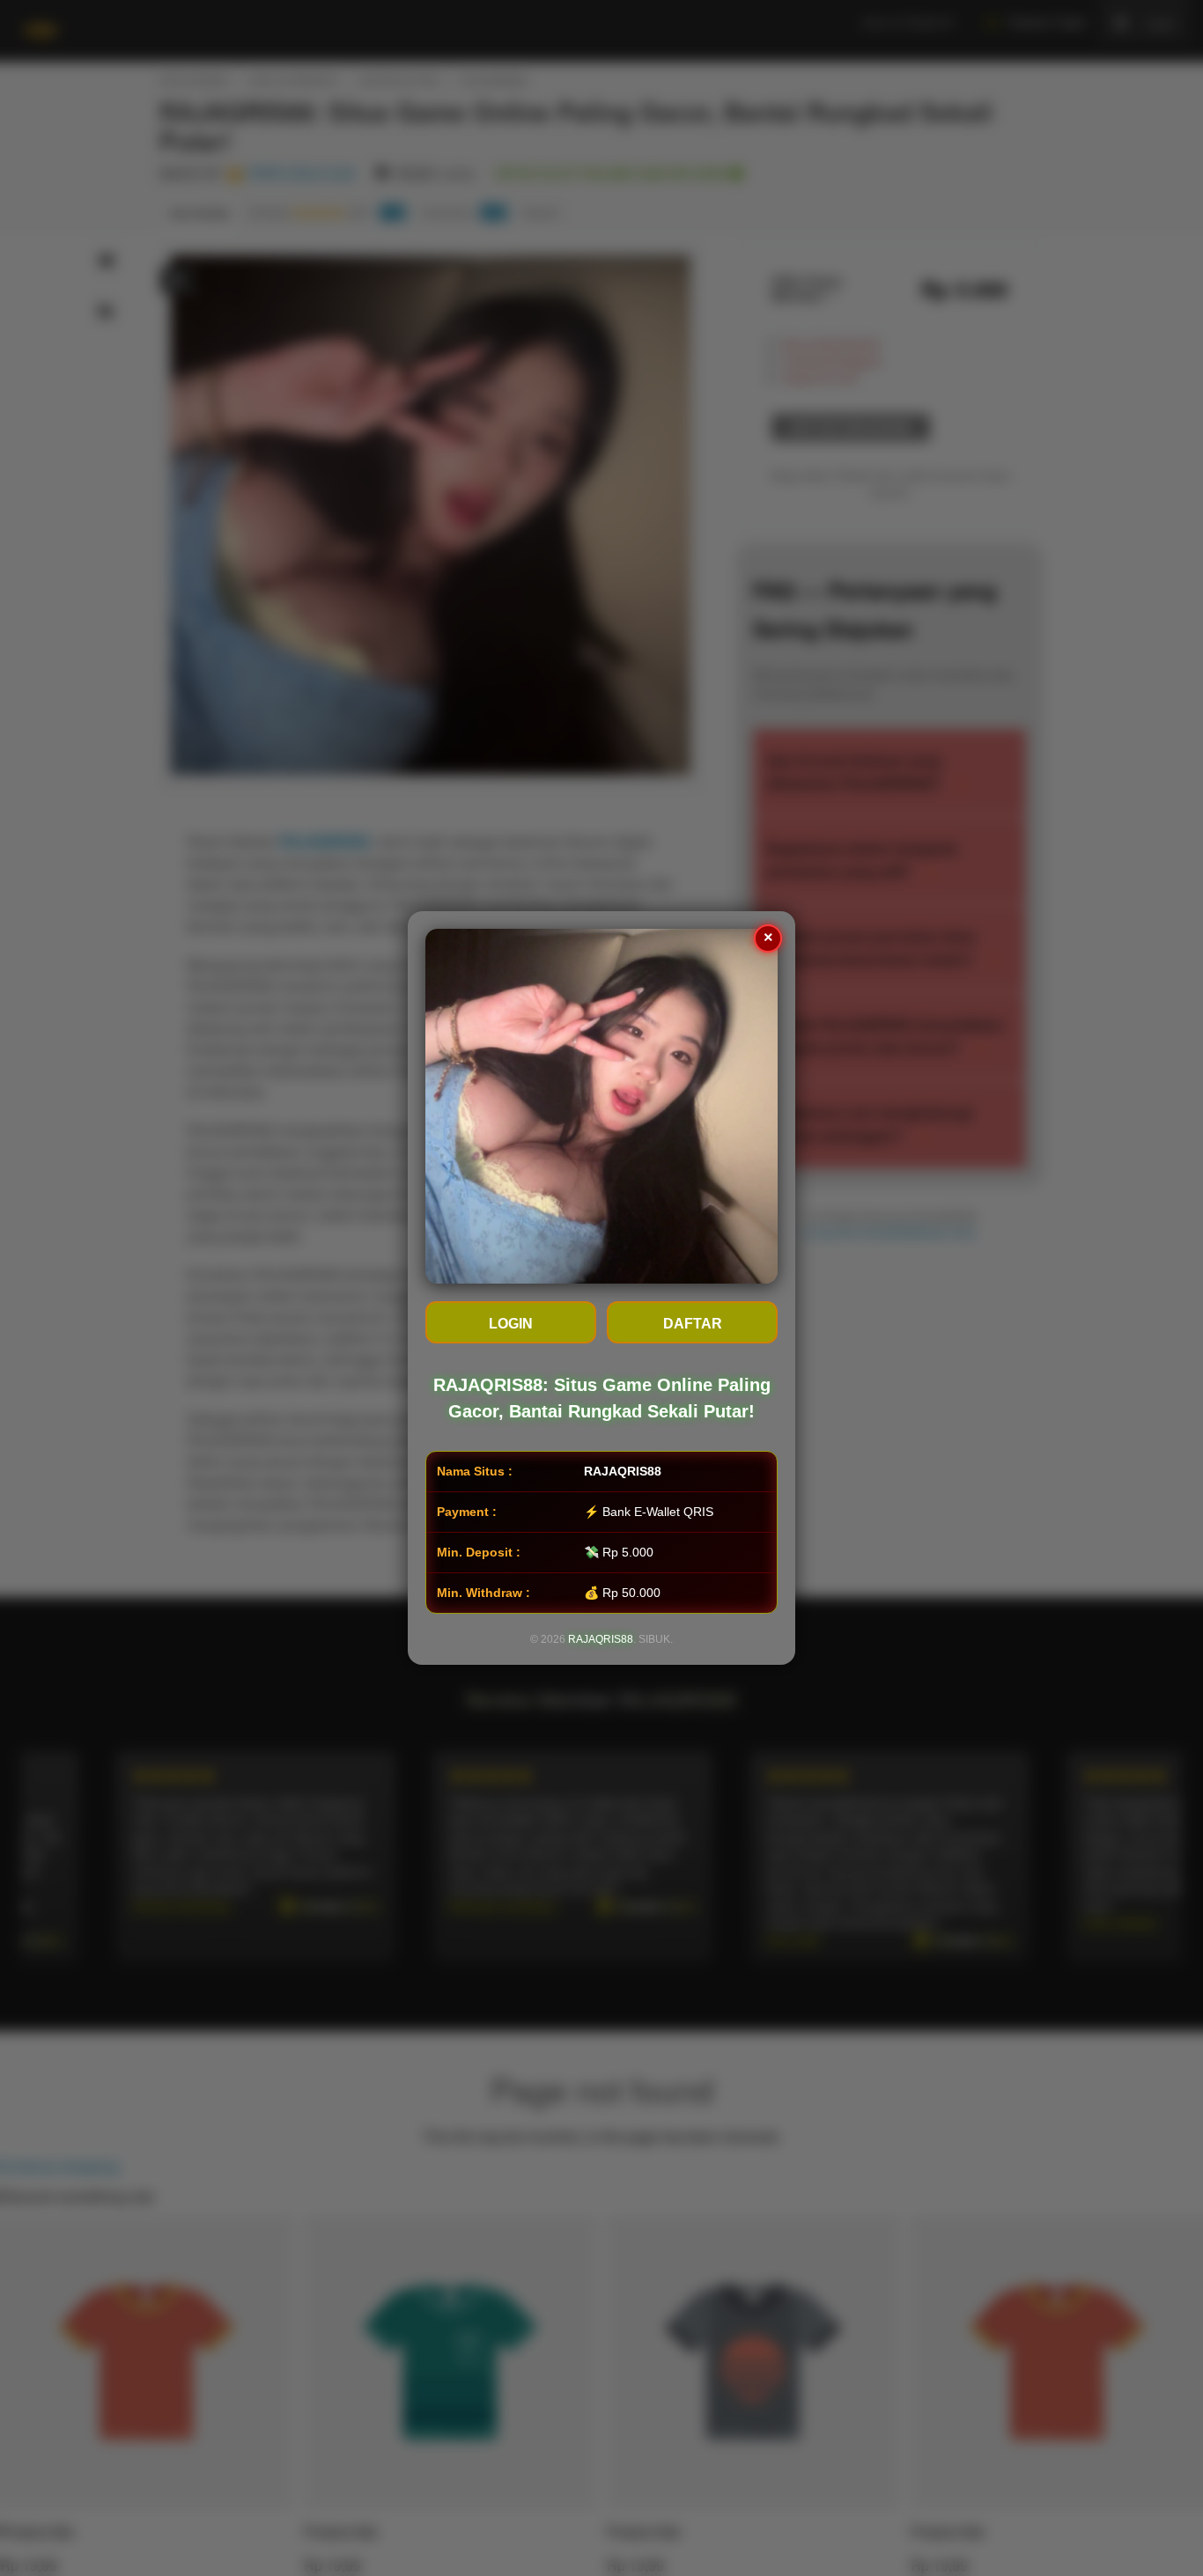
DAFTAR (693, 1324)
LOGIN (511, 1324)
